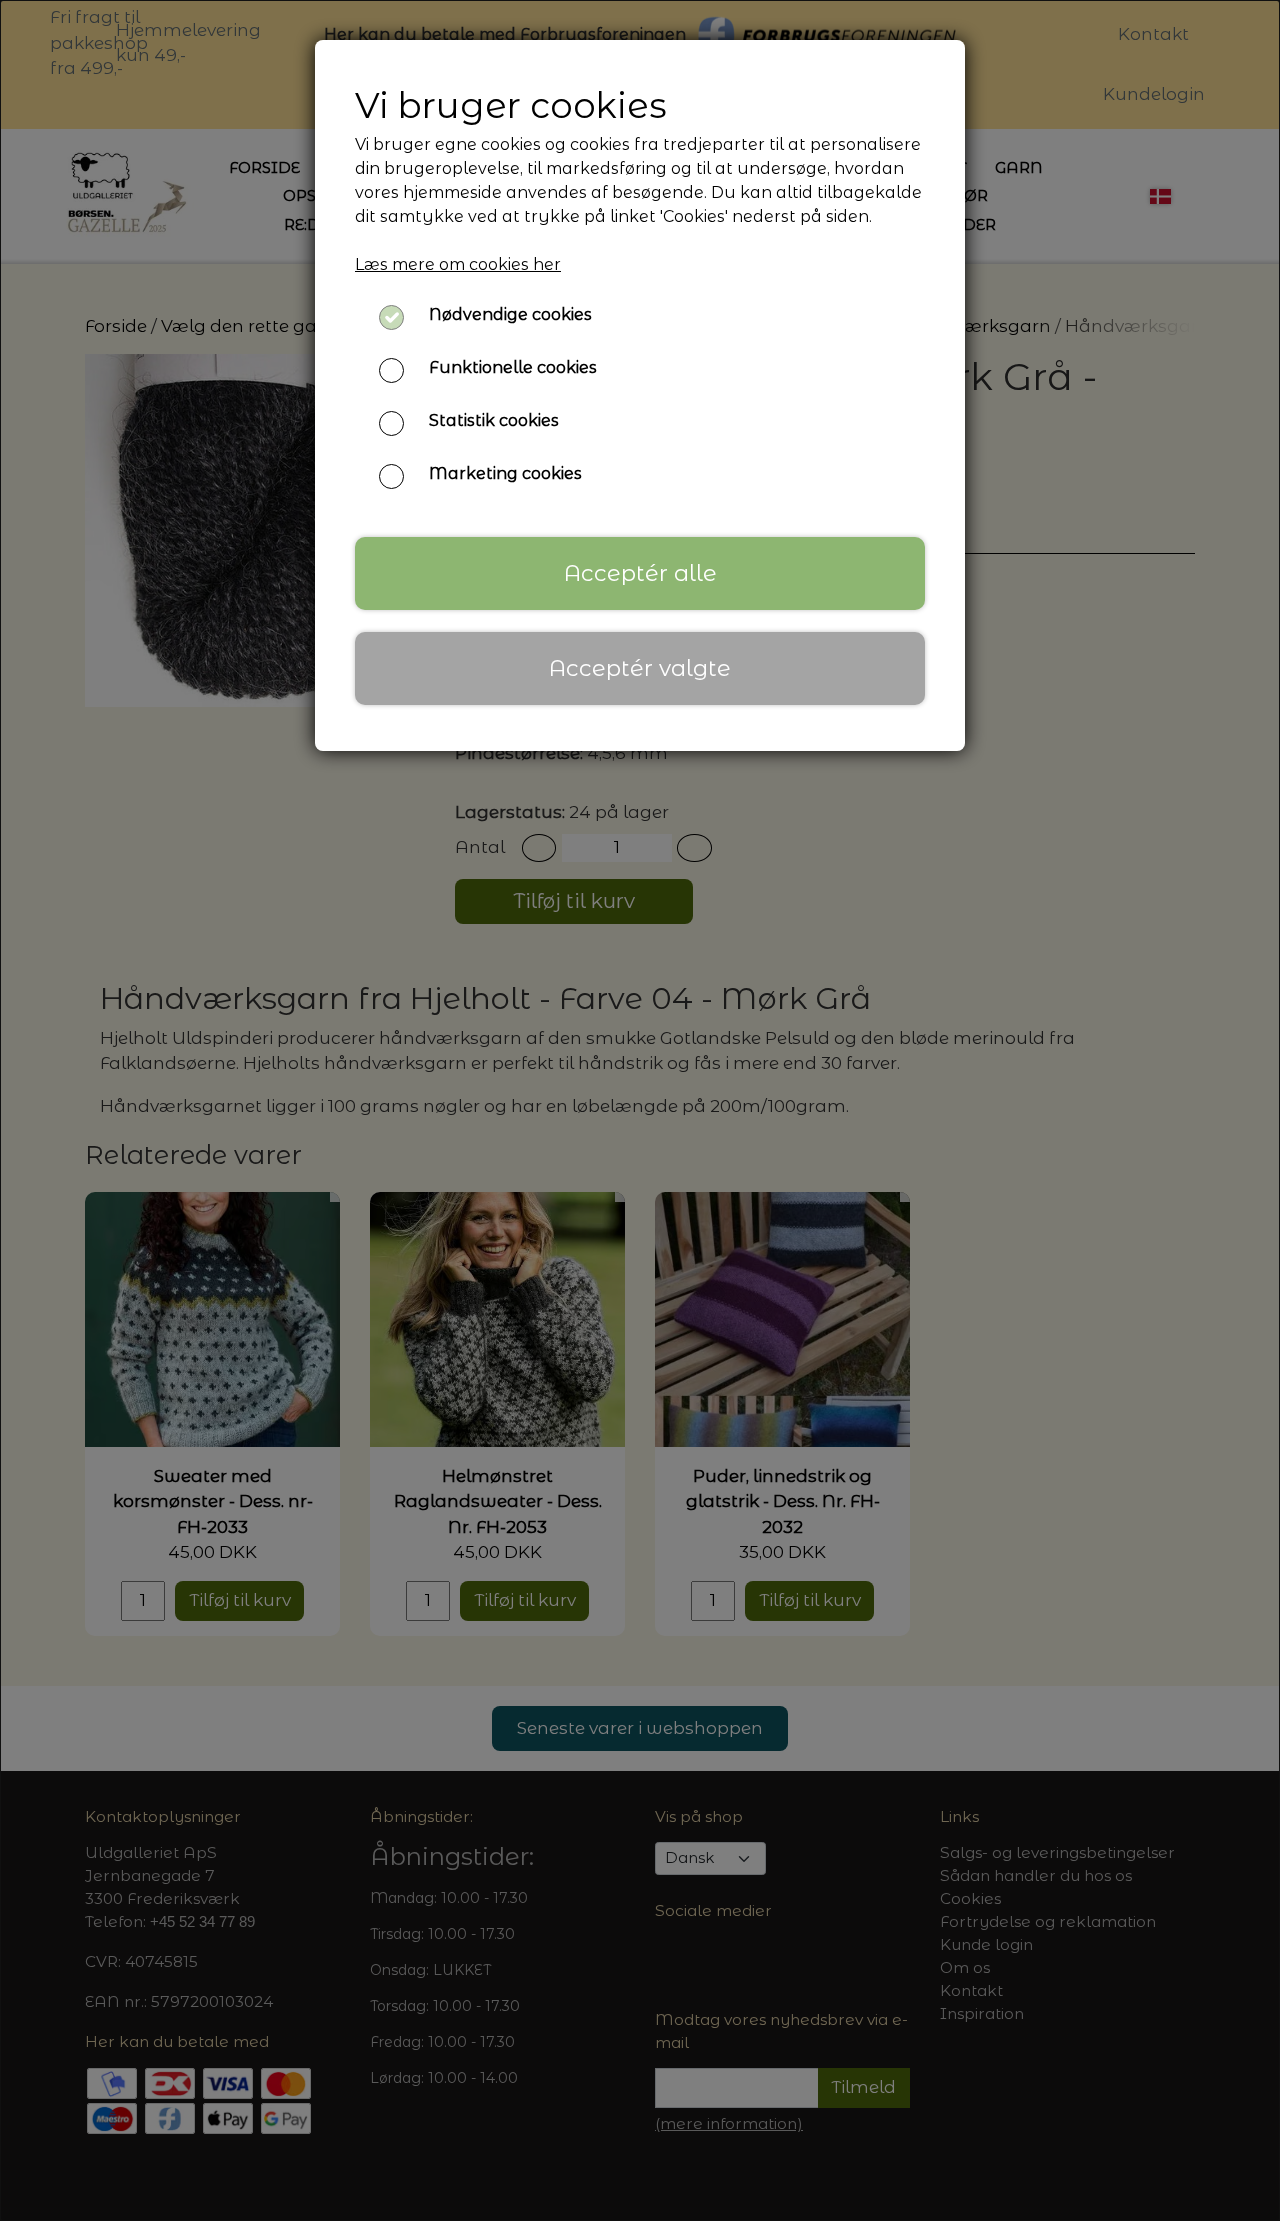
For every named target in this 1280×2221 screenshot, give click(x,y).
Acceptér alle (640, 573)
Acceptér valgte (640, 668)
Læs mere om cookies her (458, 264)
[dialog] (640, 1110)
